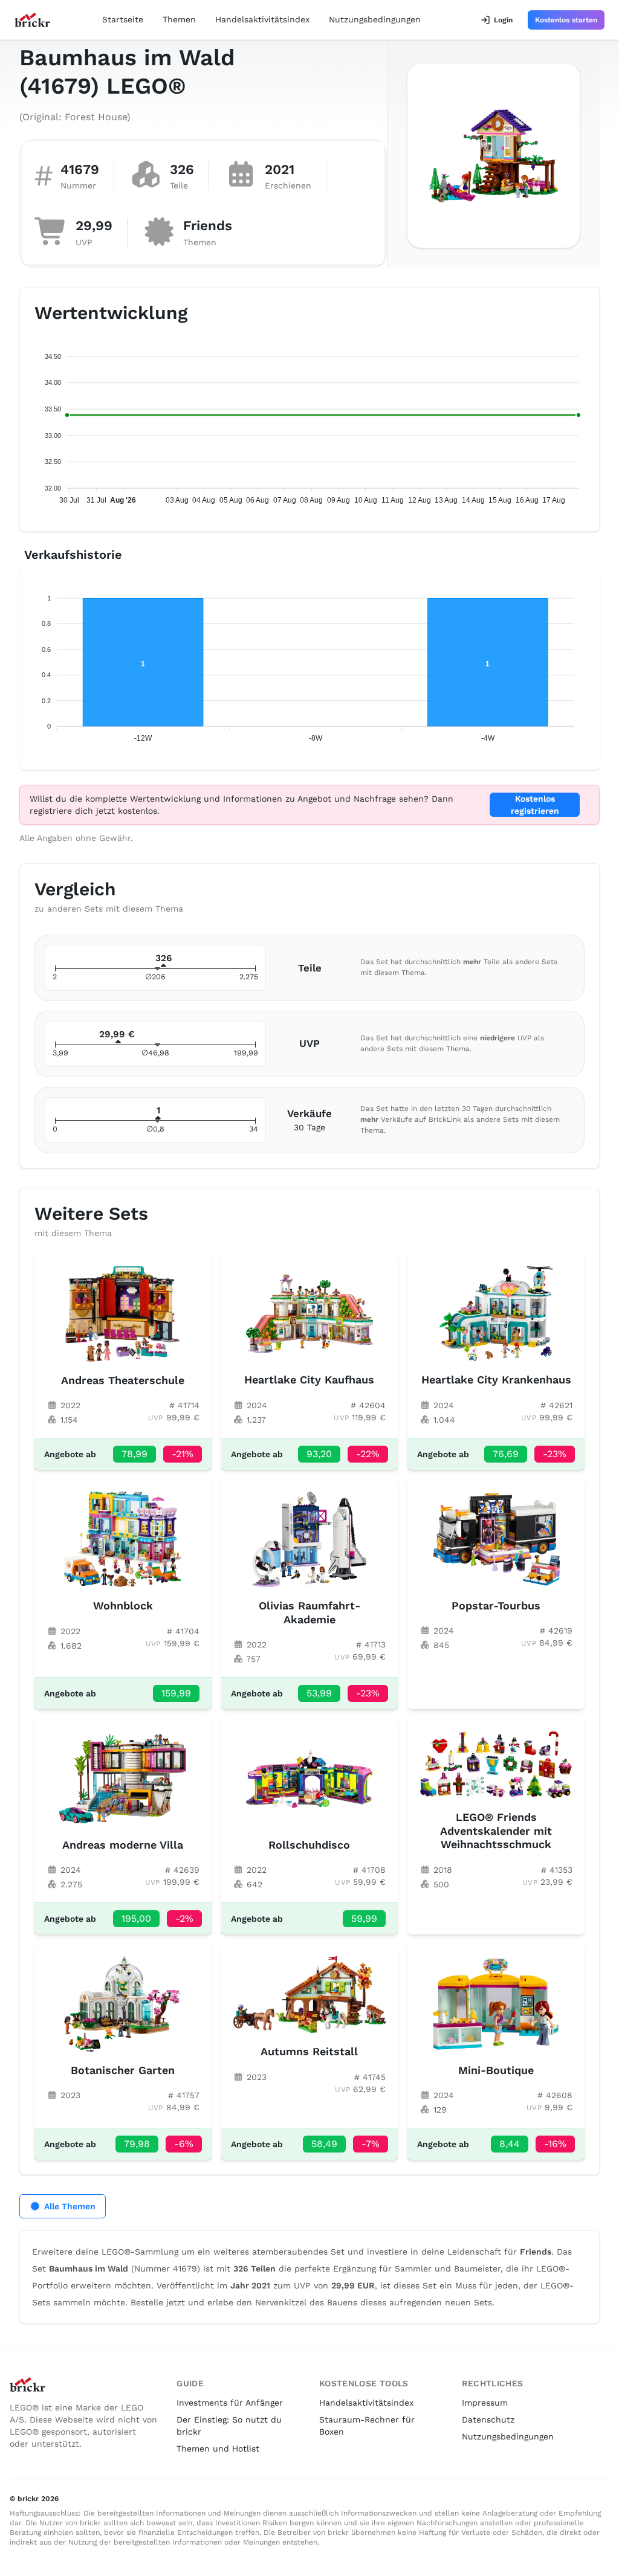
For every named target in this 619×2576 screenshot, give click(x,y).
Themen (179, 19)
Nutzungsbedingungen (375, 19)
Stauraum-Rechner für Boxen (367, 2426)
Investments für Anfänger (230, 2403)
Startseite (123, 19)
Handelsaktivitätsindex (262, 19)
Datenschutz (488, 2420)
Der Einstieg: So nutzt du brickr (229, 2426)
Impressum (485, 2403)
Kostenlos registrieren (535, 805)
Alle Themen (70, 2206)
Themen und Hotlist (218, 2449)
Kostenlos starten (566, 20)
